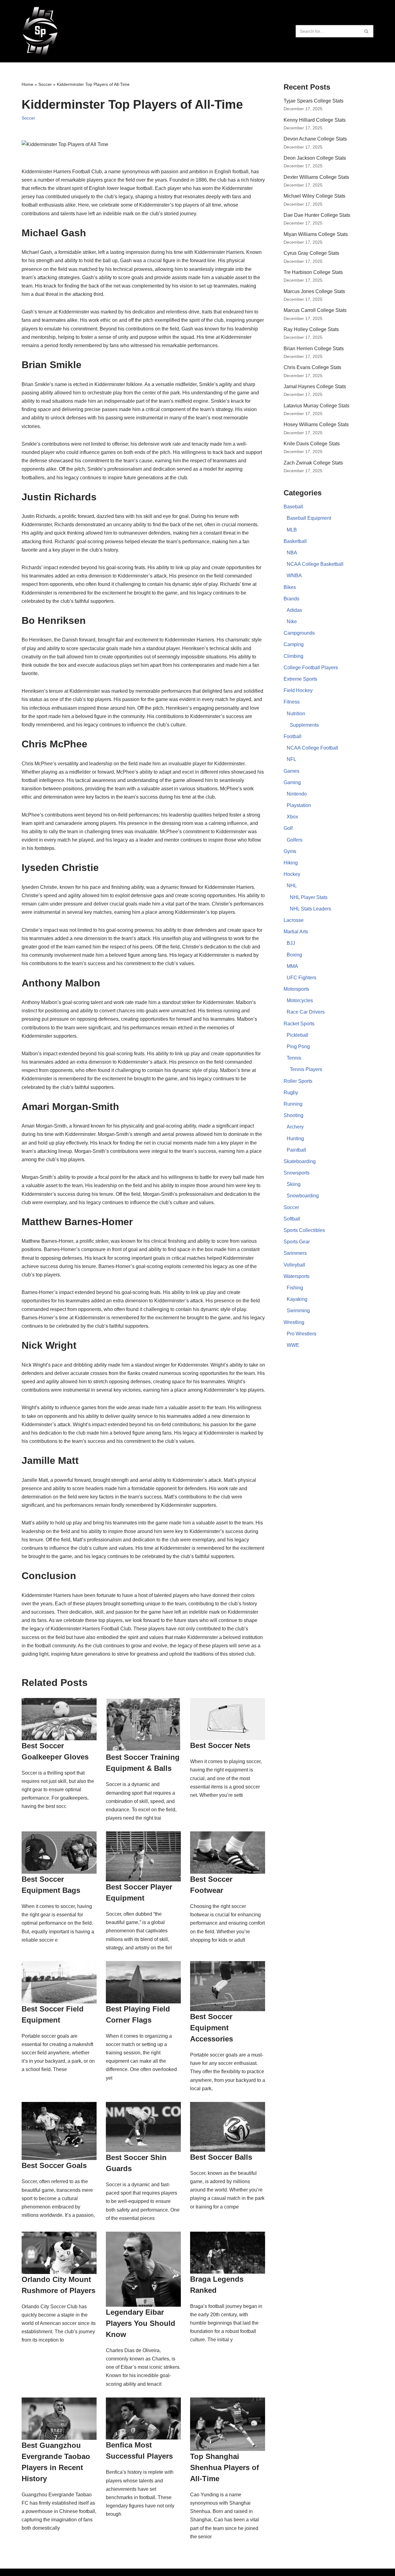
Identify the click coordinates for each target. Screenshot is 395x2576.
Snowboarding (303, 1196)
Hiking (291, 863)
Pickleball (297, 1035)
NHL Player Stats (309, 897)
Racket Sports (299, 1024)
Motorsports (296, 989)
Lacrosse (294, 920)
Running (293, 1104)
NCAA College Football (312, 748)
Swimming (298, 1311)
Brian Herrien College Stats (314, 349)
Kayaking (297, 1299)
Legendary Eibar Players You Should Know (141, 2323)
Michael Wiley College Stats (314, 196)
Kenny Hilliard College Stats (315, 120)
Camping (294, 644)
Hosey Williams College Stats (316, 424)
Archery (295, 1127)
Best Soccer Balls (221, 2157)
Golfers (295, 840)
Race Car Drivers (306, 1012)
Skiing (294, 1184)
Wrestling (294, 1322)
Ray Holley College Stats (311, 329)
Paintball (296, 1150)
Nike (292, 622)
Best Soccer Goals (54, 2165)
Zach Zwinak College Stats (313, 463)
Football (293, 736)
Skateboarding (300, 1161)
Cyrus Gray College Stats (311, 253)
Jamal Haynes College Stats (315, 387)
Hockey (292, 874)
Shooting (293, 1115)
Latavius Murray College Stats (316, 406)
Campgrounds (299, 633)
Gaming (292, 782)
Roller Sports (298, 1081)
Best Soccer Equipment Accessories (212, 2028)
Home (27, 84)
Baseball (293, 507)
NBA (292, 553)
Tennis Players (306, 1069)
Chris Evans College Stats (312, 367)
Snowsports (297, 1173)
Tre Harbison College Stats (313, 272)
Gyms (290, 851)
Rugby (291, 1093)
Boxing (294, 955)
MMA (292, 966)
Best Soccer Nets (220, 1745)
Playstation (299, 805)
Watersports (297, 1276)
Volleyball (294, 1265)
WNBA (294, 576)
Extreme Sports (300, 679)
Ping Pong (298, 1046)
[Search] (366, 31)
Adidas (294, 610)
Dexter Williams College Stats (316, 177)
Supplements (304, 725)
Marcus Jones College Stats (314, 291)
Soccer (45, 84)
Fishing (295, 1288)
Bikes (290, 587)
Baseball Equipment (309, 518)
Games (291, 771)
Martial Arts (296, 932)
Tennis (294, 1058)
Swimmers (295, 1253)
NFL (291, 759)
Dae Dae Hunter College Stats (317, 215)
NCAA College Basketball (315, 564)
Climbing (293, 656)
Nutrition (296, 714)
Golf (288, 828)
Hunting (295, 1139)
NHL (292, 886)
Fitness (292, 702)
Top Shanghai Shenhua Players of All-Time (225, 2467)
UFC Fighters (301, 978)
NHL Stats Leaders (310, 909)
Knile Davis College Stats (312, 444)
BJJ (291, 943)
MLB (292, 530)
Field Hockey (298, 690)
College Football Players (311, 668)
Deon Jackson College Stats (315, 158)
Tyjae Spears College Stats (314, 101)
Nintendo (297, 794)
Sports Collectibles (304, 1230)
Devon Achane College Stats (315, 139)
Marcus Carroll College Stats (315, 310)
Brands (291, 599)
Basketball (295, 541)
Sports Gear (297, 1242)
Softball (292, 1219)
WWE (293, 1345)
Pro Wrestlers (301, 1334)
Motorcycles (300, 1000)
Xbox (292, 817)
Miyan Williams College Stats (316, 234)
